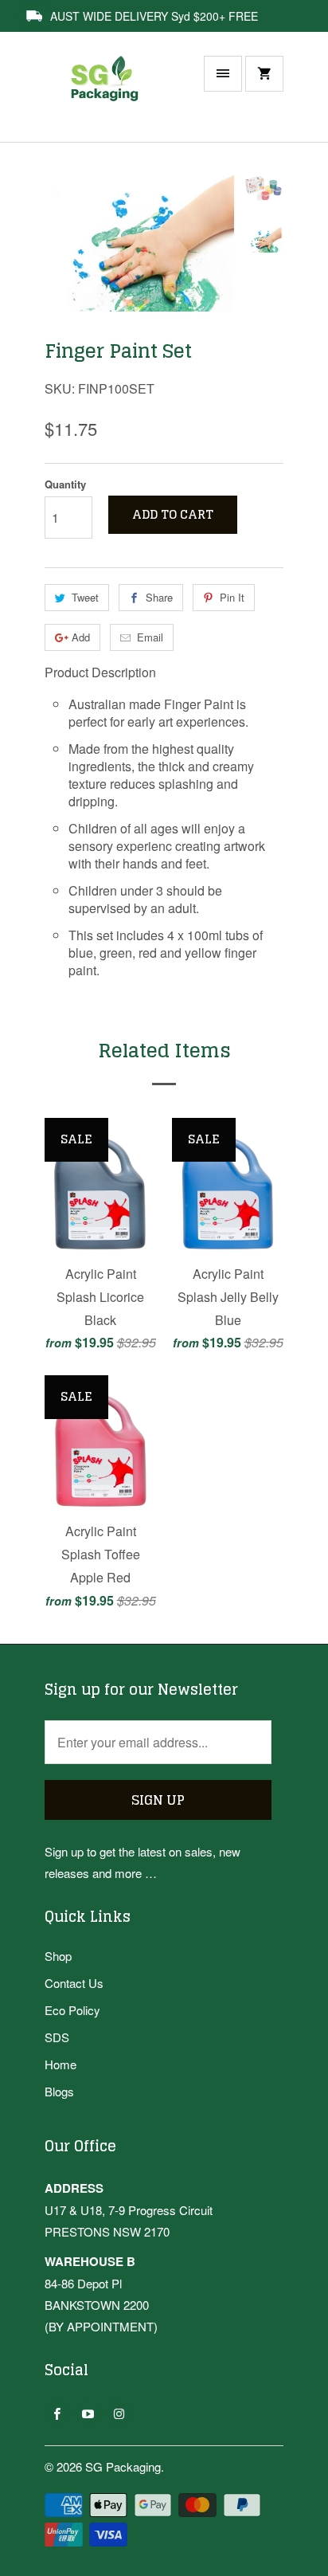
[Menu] (223, 74)
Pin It (232, 597)
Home (61, 2064)
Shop (58, 1956)
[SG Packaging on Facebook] (57, 2413)
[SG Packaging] (108, 95)
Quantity (65, 484)
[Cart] (264, 74)
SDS (57, 2037)
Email (150, 637)
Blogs (59, 2091)
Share (159, 597)
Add (81, 637)
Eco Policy (72, 2010)
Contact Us (74, 1983)
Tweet (85, 597)
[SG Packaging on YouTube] (88, 2413)
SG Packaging (123, 2466)
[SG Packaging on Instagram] (119, 2413)
